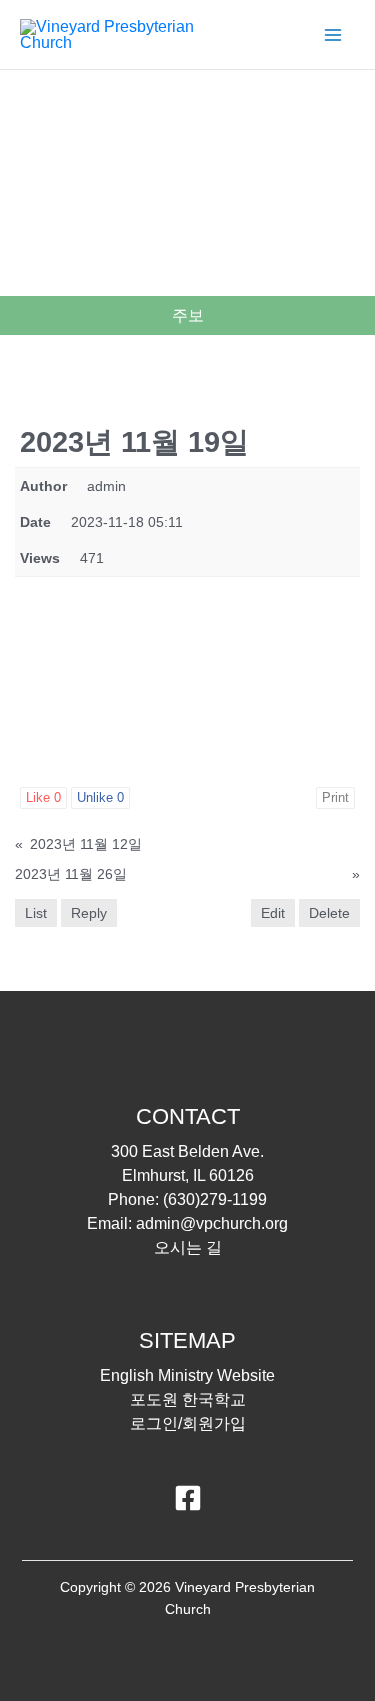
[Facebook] (188, 1498)
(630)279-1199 (215, 1199)
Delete (329, 913)
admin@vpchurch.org (212, 1223)
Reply (89, 913)
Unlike (100, 797)
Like (43, 797)
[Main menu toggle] (333, 35)
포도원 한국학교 (188, 1399)
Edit (273, 913)
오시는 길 (188, 1247)
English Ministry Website (187, 1375)
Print (335, 797)
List (36, 913)
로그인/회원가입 (188, 1423)
